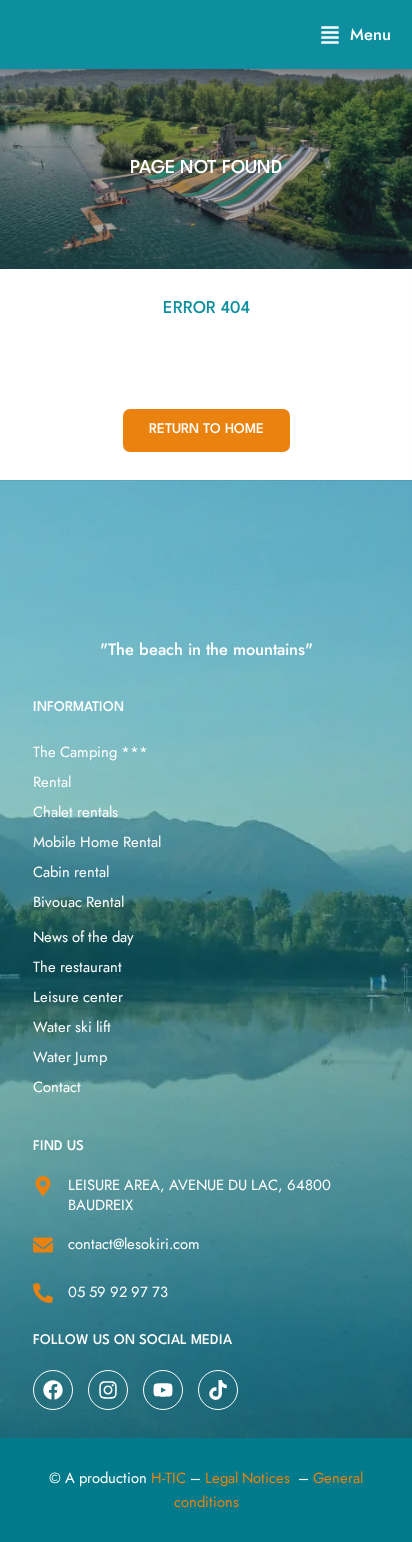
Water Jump (70, 1057)
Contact (57, 1087)
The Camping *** (90, 752)
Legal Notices (247, 1478)
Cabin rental (71, 872)
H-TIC (168, 1478)
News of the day (83, 937)
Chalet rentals (75, 812)
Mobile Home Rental (97, 842)
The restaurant (77, 967)
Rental (52, 782)
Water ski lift (72, 1027)
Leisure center (78, 997)
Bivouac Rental (78, 902)
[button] (355, 34)
